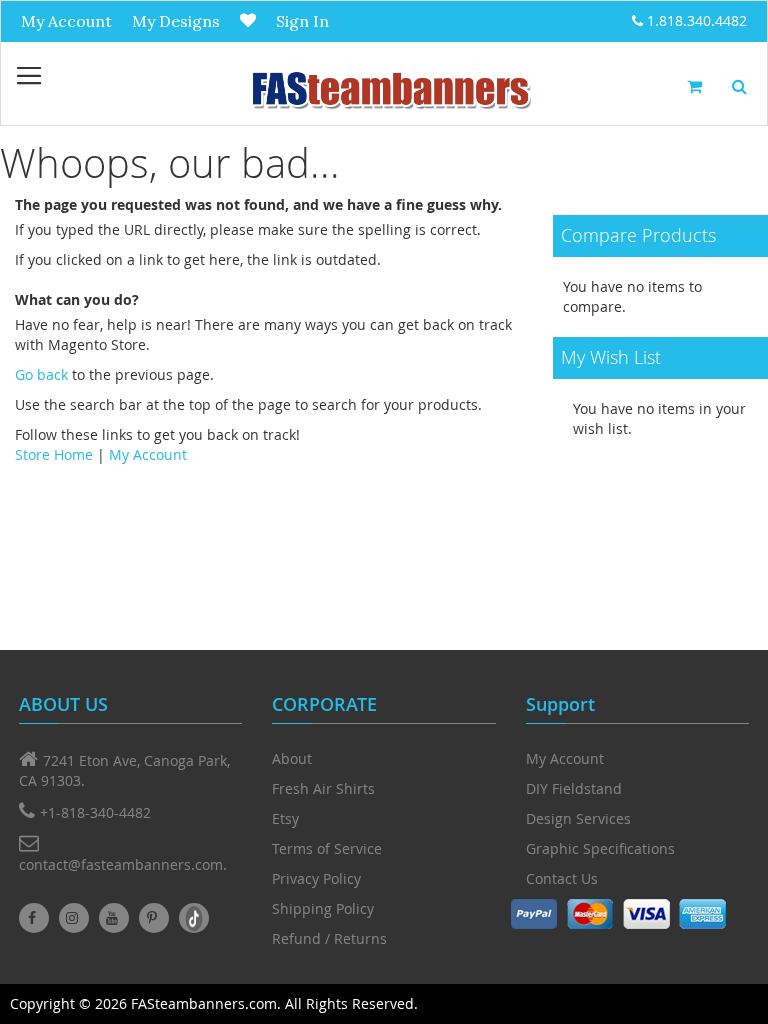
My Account (66, 21)
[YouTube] (114, 918)
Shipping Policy (323, 908)
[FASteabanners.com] (390, 88)
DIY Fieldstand (574, 788)
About (292, 758)
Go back (41, 374)
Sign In (302, 21)
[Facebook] (34, 918)
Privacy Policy (316, 878)
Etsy (285, 818)
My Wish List (248, 20)
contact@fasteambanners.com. (123, 864)
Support (560, 704)
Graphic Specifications (600, 848)
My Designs (176, 21)
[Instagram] (74, 918)
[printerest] (154, 918)
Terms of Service (327, 848)
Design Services (578, 818)
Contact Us (562, 878)
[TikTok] (194, 918)
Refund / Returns (329, 938)
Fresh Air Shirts (323, 788)
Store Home (54, 454)
